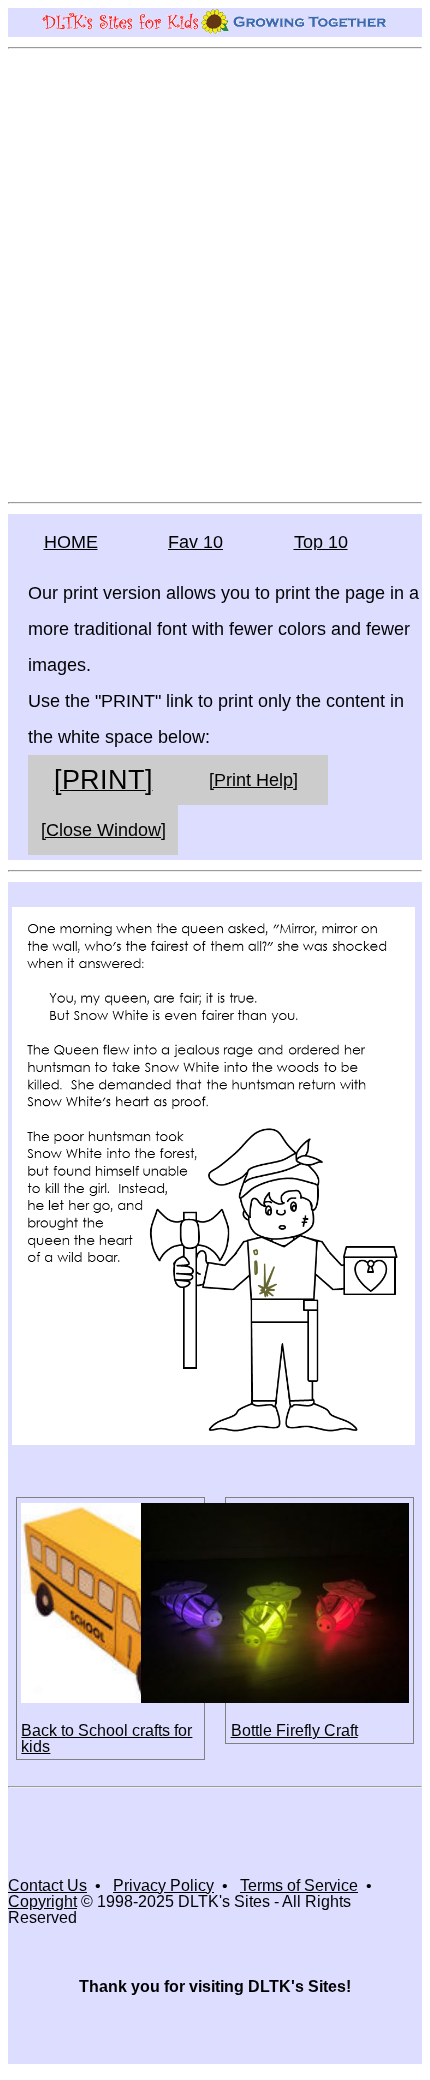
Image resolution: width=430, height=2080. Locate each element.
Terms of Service (299, 1885)
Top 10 (321, 542)
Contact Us (47, 1885)
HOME (71, 542)
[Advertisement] (215, 274)
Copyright (42, 1901)
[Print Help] (253, 780)
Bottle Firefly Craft (294, 1730)
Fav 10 (195, 542)
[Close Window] (103, 830)
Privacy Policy (163, 1885)
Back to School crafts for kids (106, 1738)
